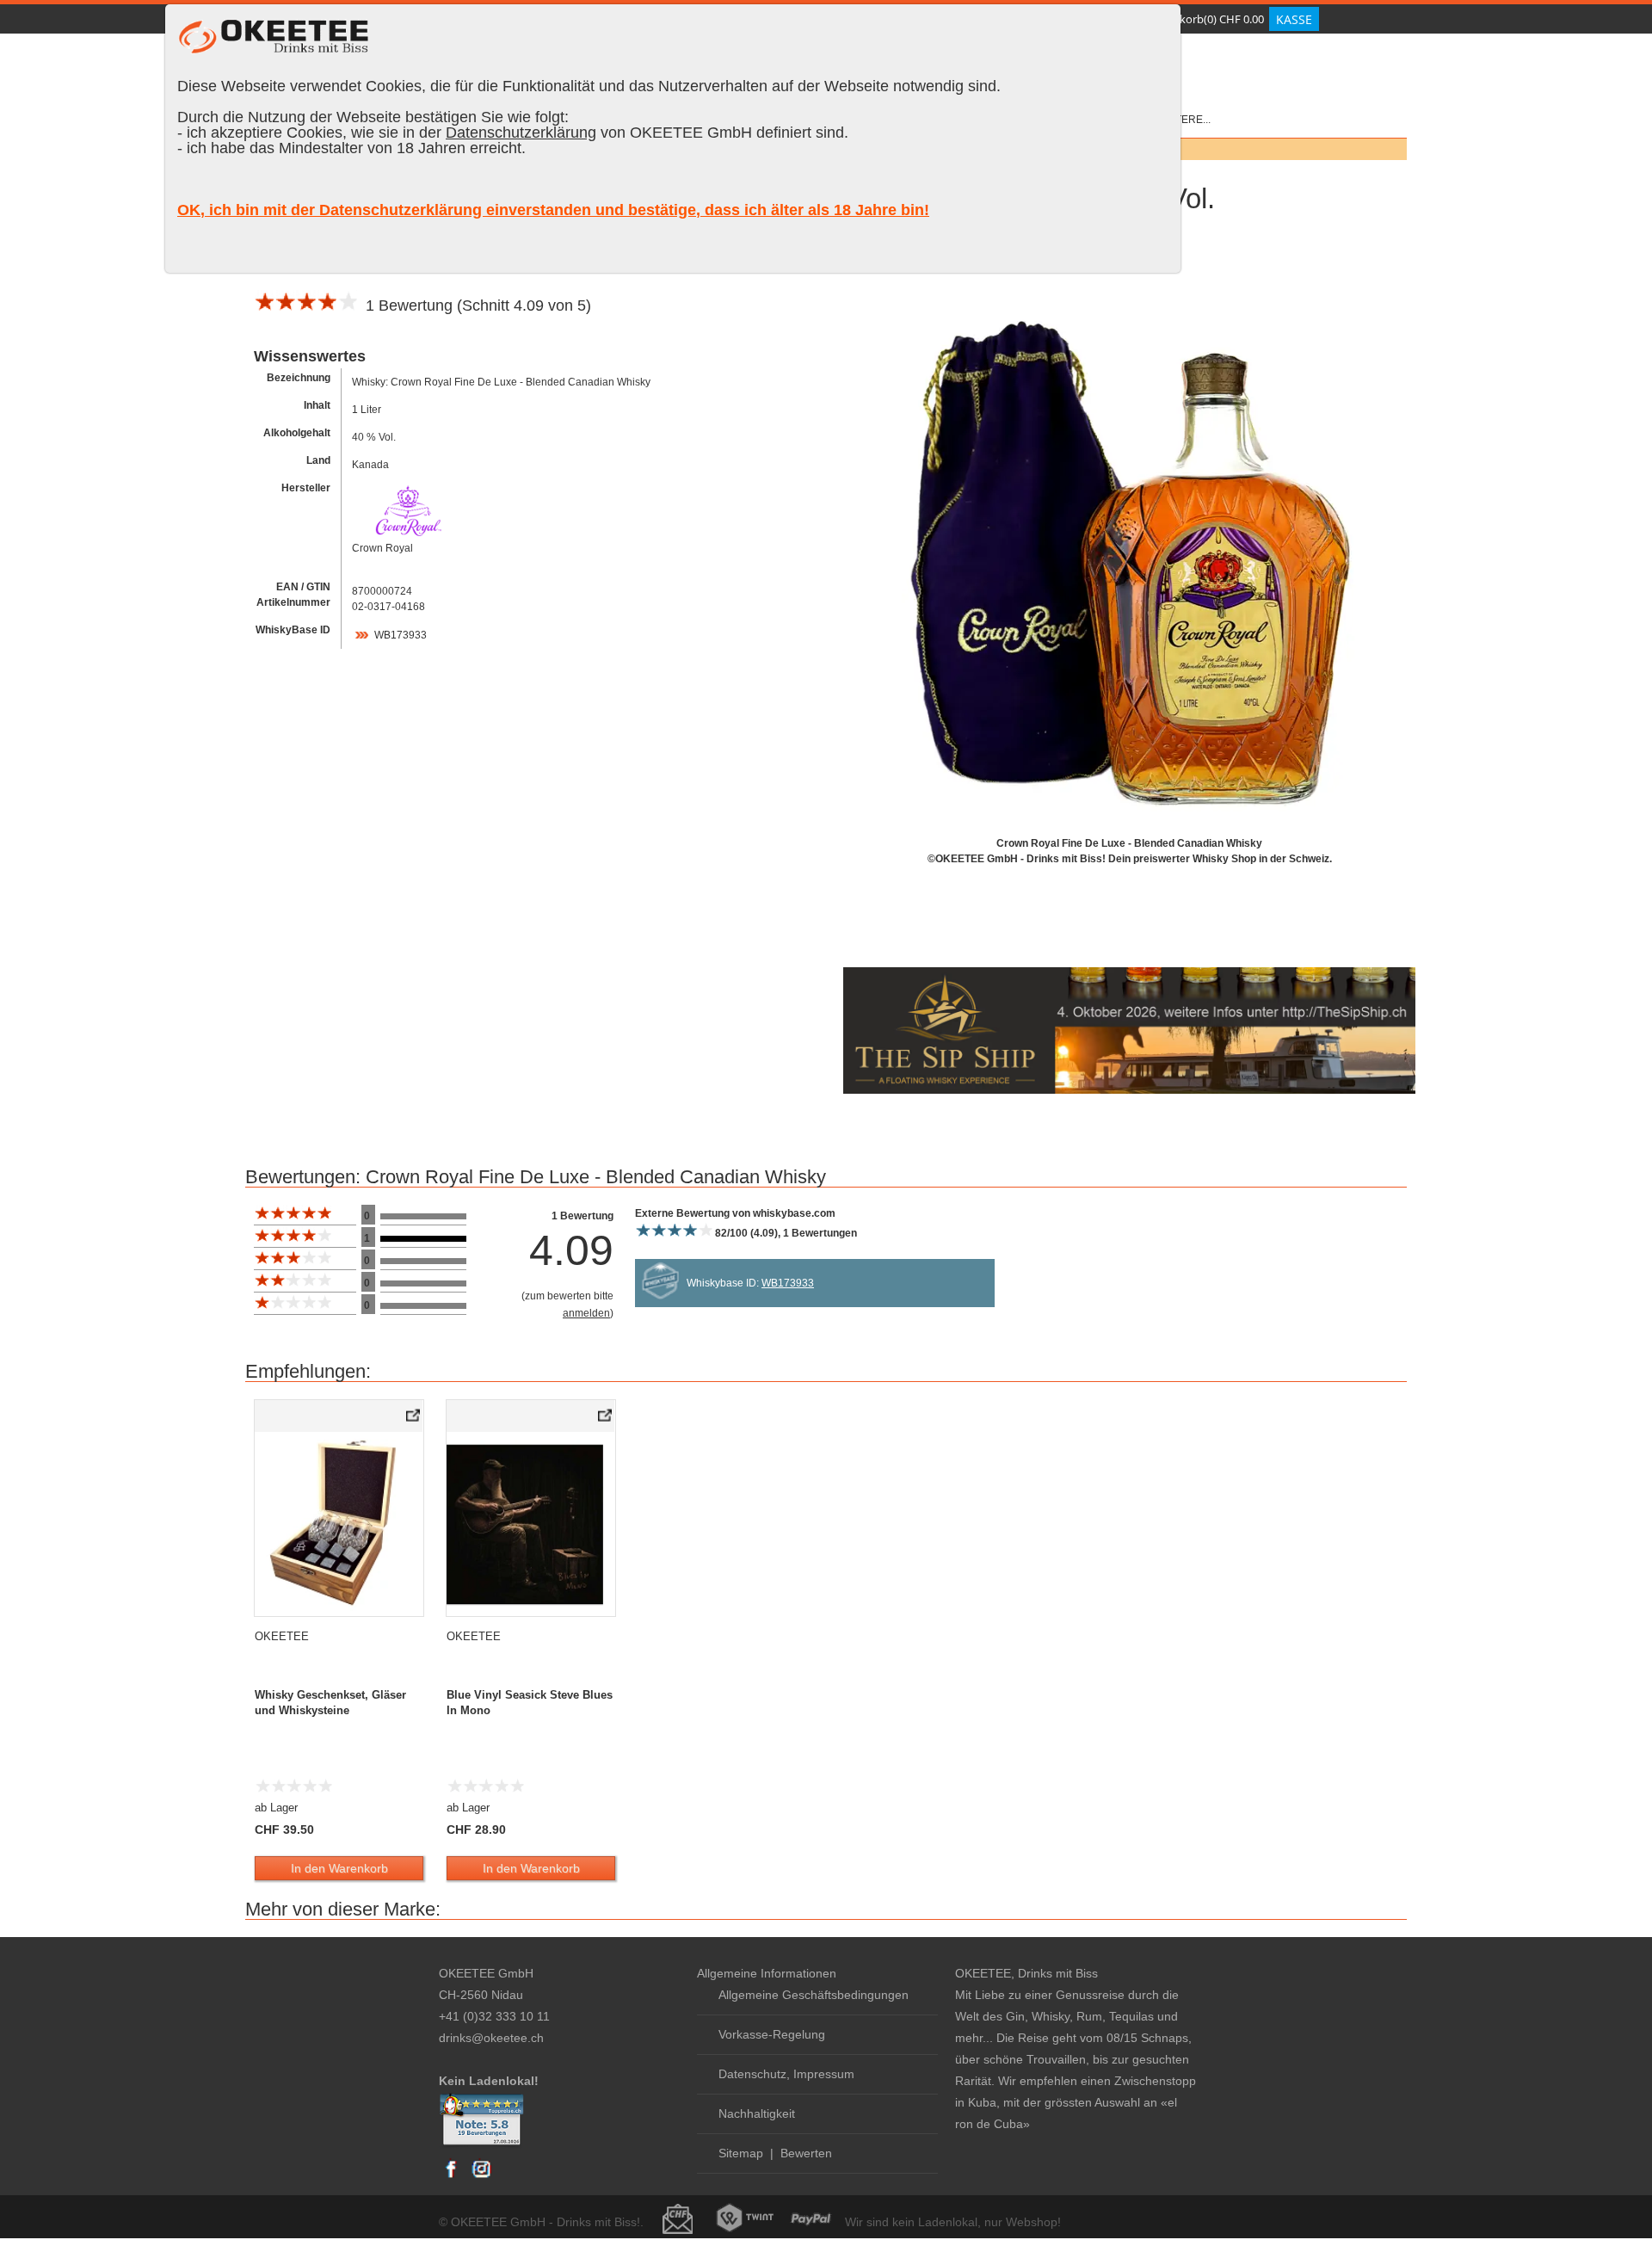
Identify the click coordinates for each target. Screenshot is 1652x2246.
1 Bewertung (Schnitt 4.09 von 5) (474, 305)
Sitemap (741, 2153)
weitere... (1184, 120)
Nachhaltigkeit (757, 2113)
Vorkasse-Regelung (772, 2034)
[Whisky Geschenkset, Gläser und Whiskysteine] (414, 1419)
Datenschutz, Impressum (786, 2074)
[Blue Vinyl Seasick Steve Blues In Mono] (606, 1419)
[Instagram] (481, 2177)
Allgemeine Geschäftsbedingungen (814, 1995)
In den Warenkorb (339, 1868)
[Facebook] (452, 2177)
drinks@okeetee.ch (491, 2038)
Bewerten (806, 2153)
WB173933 (401, 635)
